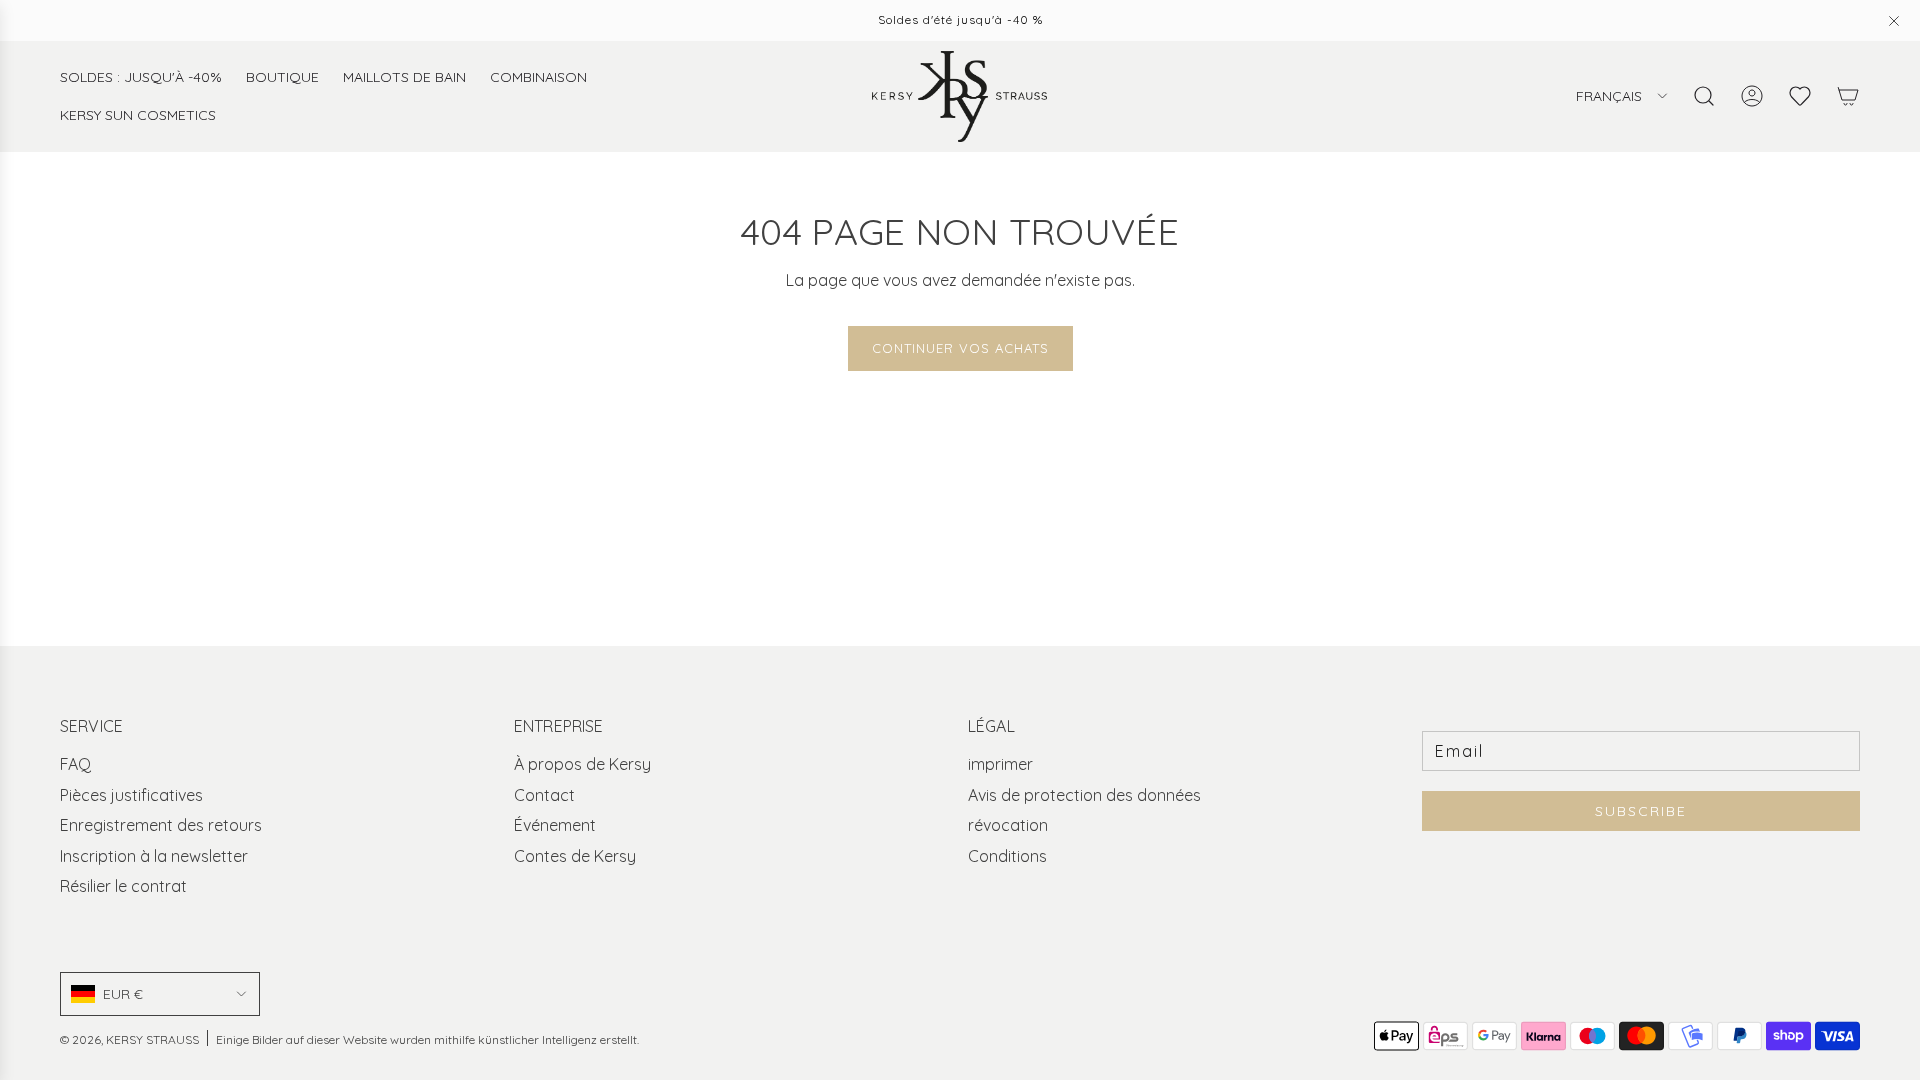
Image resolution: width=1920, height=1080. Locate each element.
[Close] (1894, 21)
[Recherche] (1704, 96)
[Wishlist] (1800, 96)
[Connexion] (1752, 96)
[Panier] (1848, 96)
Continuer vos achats (960, 348)
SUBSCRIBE (1641, 811)
